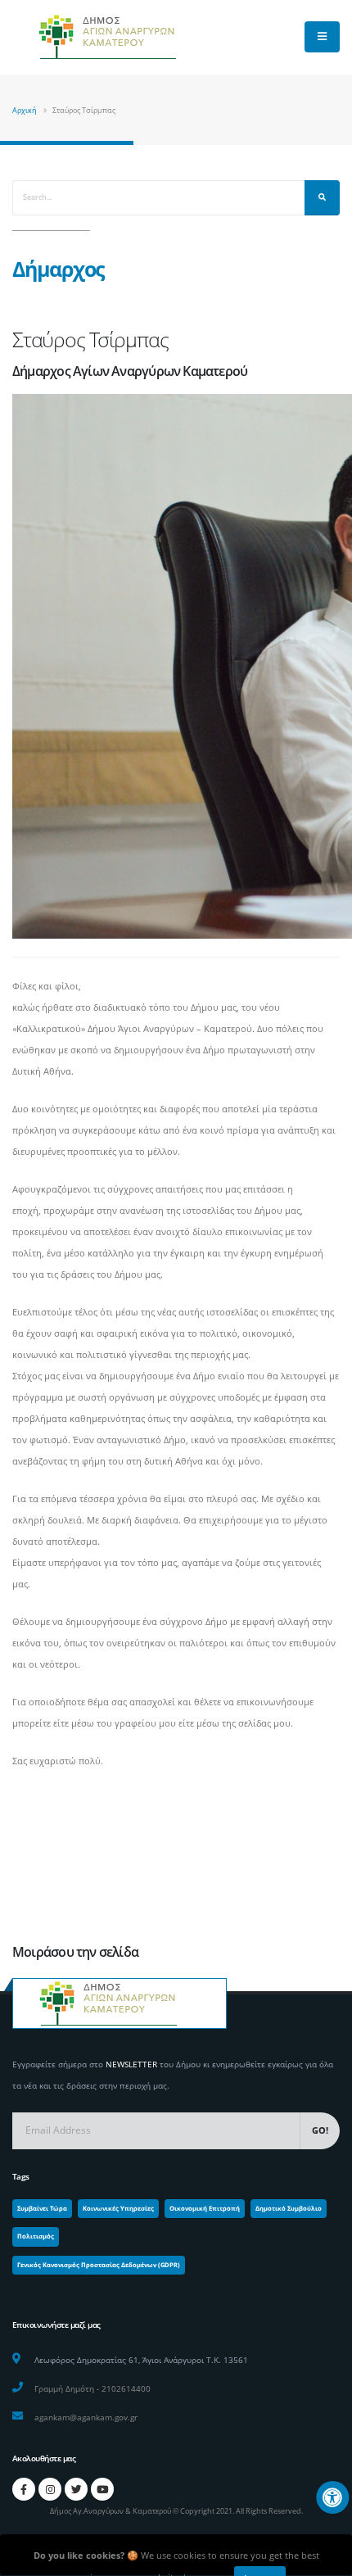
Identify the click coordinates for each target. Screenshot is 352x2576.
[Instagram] (50, 2489)
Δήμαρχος (58, 269)
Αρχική (25, 110)
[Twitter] (76, 2489)
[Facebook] (24, 2489)
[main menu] (322, 37)
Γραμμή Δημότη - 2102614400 (93, 2388)
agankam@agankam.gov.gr (86, 2417)
